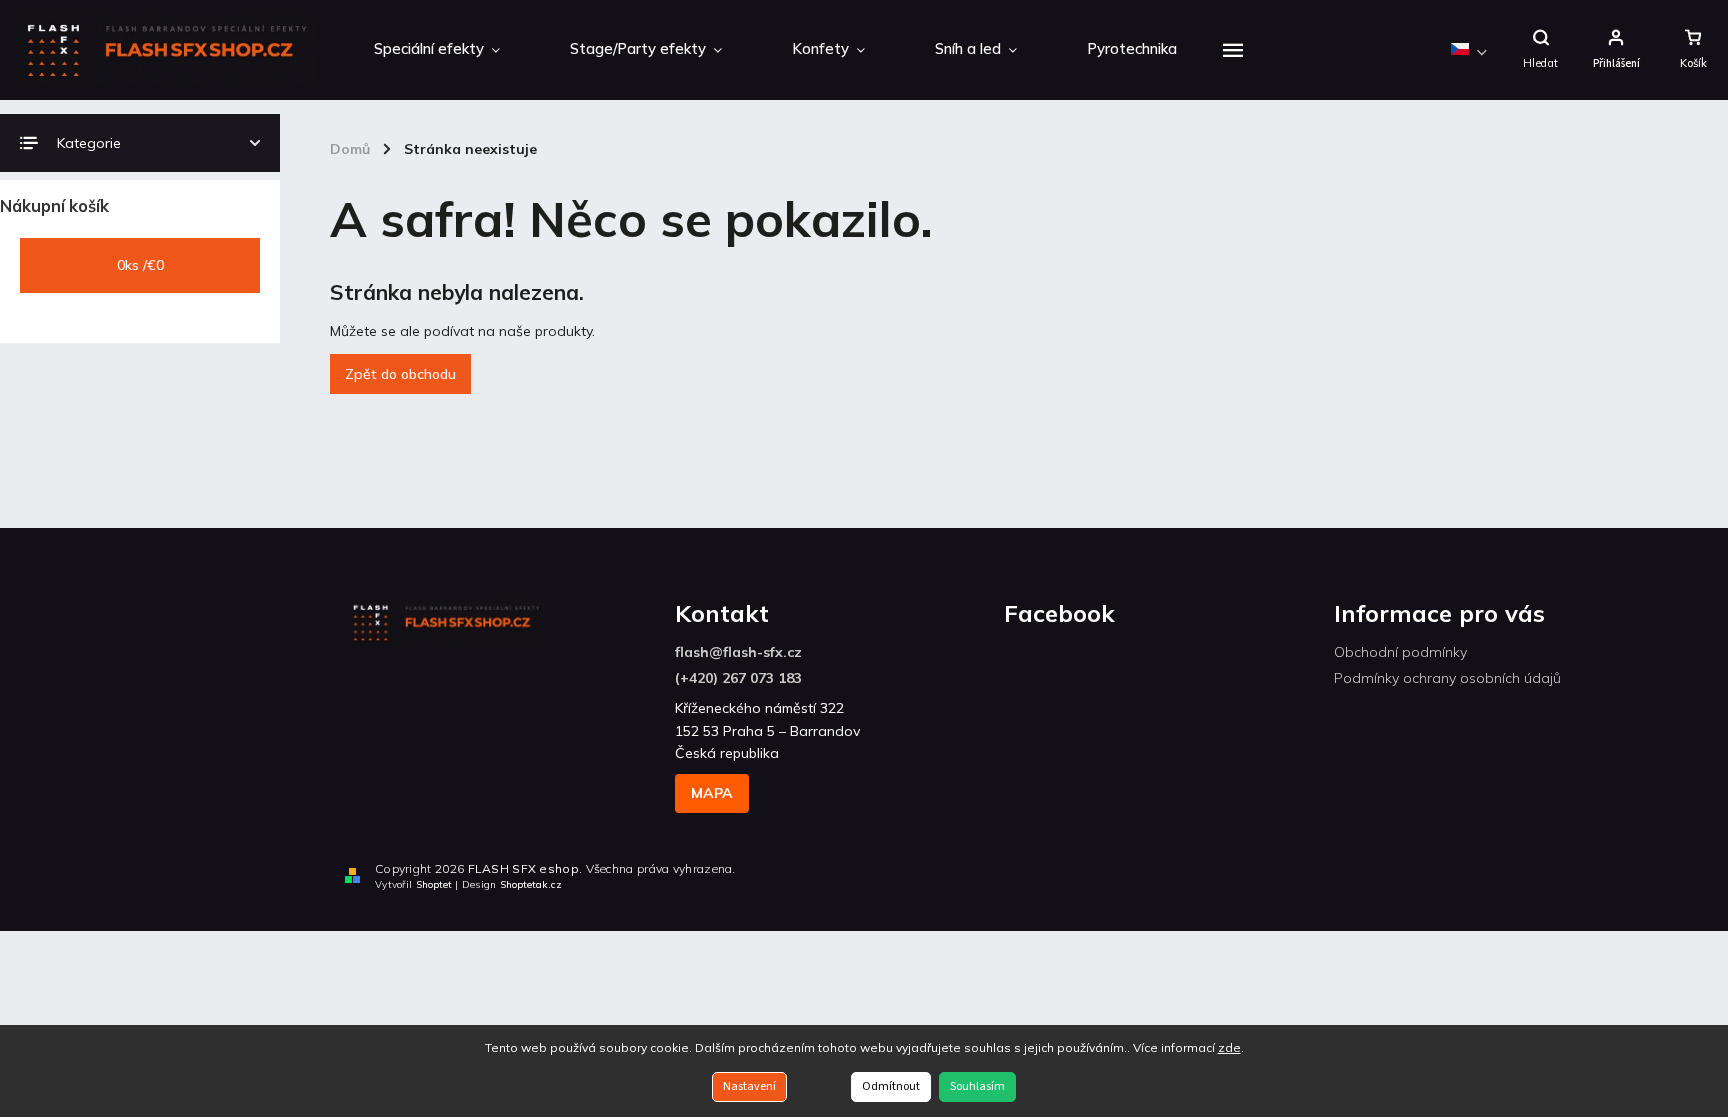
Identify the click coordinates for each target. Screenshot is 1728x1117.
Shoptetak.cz (531, 884)
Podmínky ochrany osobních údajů (1447, 678)
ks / (140, 265)
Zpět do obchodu (400, 374)
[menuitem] (437, 50)
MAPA (712, 793)
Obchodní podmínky (1400, 652)
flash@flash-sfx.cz (738, 652)
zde (1229, 1047)
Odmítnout (891, 1086)
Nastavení (749, 1086)
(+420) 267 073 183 (738, 678)
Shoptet (434, 884)
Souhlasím (977, 1086)
